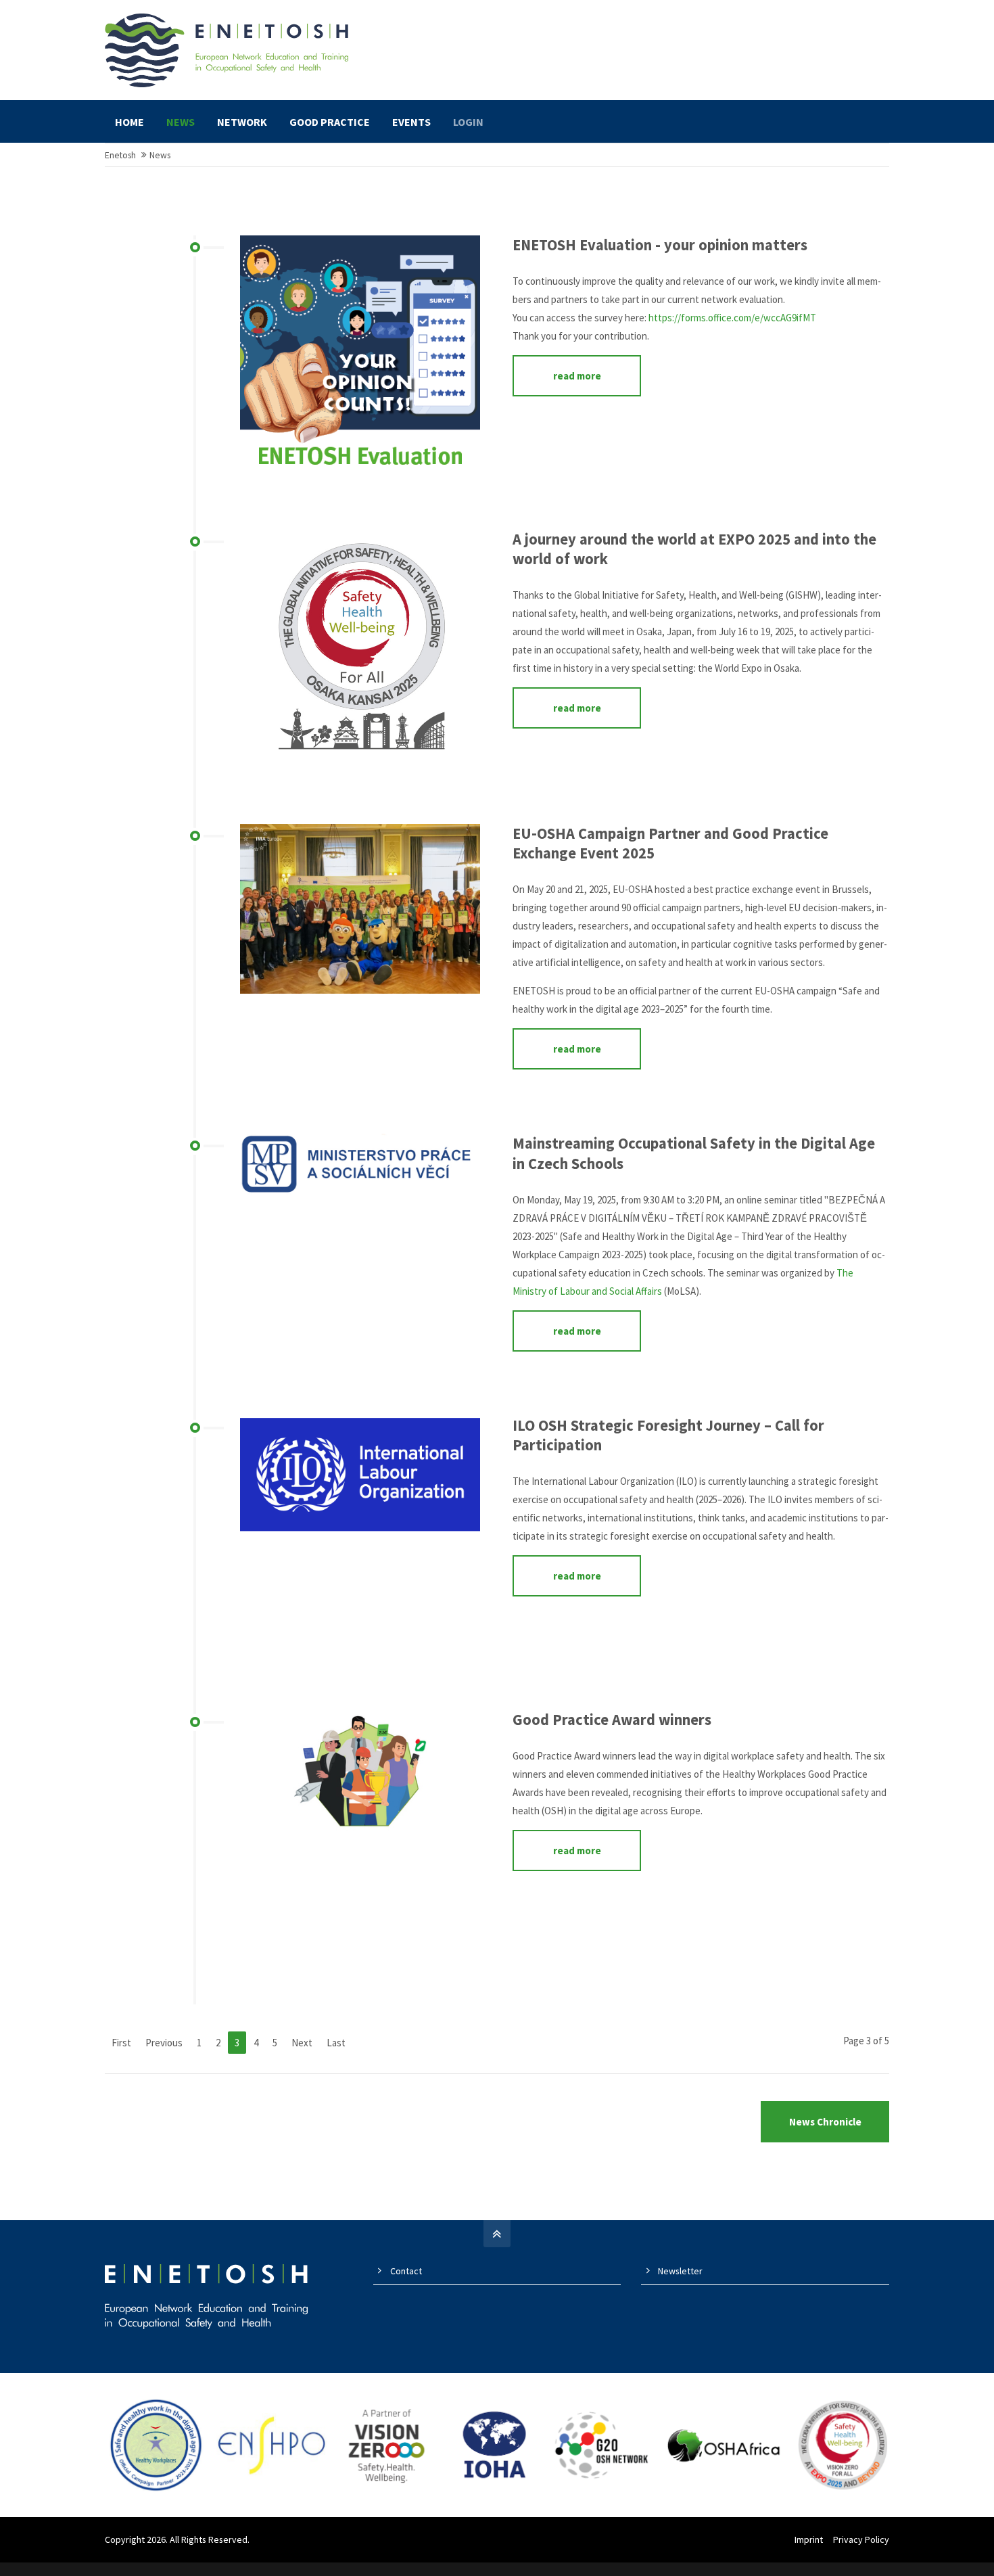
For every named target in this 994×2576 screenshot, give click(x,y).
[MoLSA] (360, 1168)
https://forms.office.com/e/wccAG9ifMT (732, 318)
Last (336, 2043)
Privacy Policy (861, 2539)
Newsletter (680, 2271)
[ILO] (360, 1536)
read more (577, 376)
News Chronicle (825, 2122)
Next (302, 2043)
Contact (406, 2271)
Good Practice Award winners (612, 1720)
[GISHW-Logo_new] (360, 650)
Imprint (809, 2539)
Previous (164, 2043)
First (121, 2043)
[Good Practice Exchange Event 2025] (360, 909)
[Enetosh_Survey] (360, 355)
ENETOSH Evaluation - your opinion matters (660, 245)
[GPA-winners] (360, 1830)
